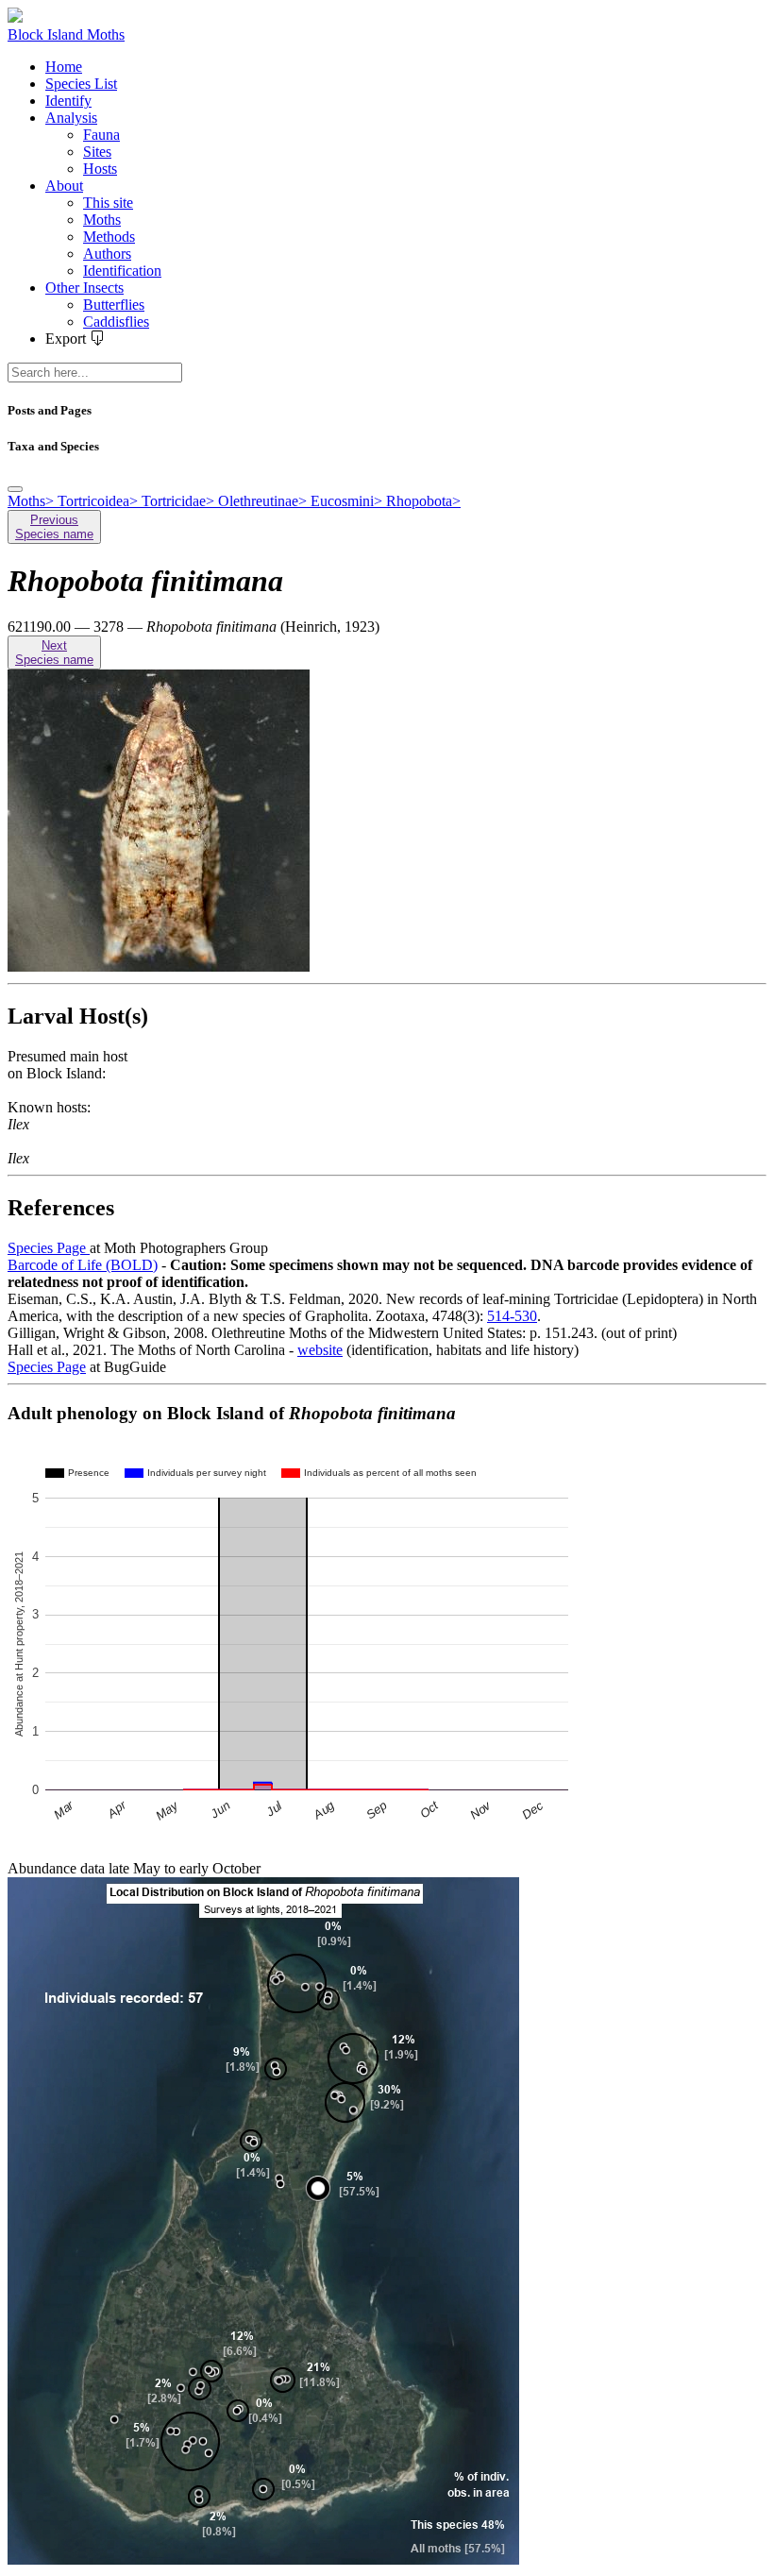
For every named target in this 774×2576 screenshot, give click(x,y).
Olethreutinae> (264, 501)
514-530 (512, 1316)
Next (54, 652)
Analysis (71, 118)
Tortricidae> (180, 501)
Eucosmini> (348, 501)
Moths (102, 220)
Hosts (100, 169)
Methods (109, 237)
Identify (68, 101)
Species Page (49, 1248)
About (64, 186)
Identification (122, 271)
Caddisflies (116, 322)
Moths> (33, 501)
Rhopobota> (423, 501)
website (320, 1350)
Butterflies (114, 305)
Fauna (101, 135)
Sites (97, 152)
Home (64, 67)
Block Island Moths (66, 34)
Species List (81, 84)
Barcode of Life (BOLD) (83, 1265)
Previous (54, 527)
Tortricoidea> (100, 501)
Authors (107, 254)
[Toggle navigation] (15, 489)
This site (108, 203)
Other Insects (84, 288)
